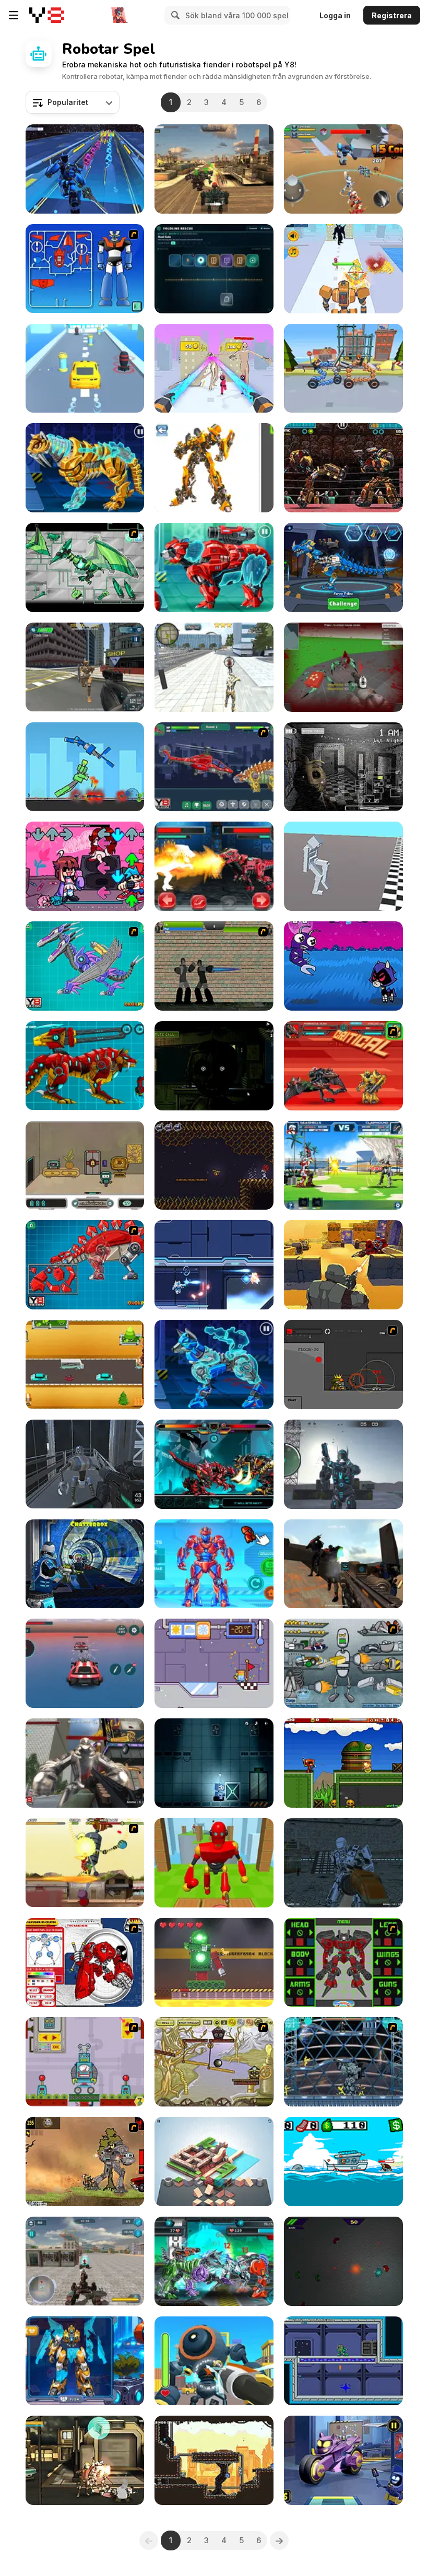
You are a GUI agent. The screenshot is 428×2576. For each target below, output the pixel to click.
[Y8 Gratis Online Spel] (47, 15)
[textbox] (73, 102)
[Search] (174, 15)
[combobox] (73, 102)
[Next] (279, 2540)
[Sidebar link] (14, 15)
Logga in (335, 15)
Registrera (392, 15)
